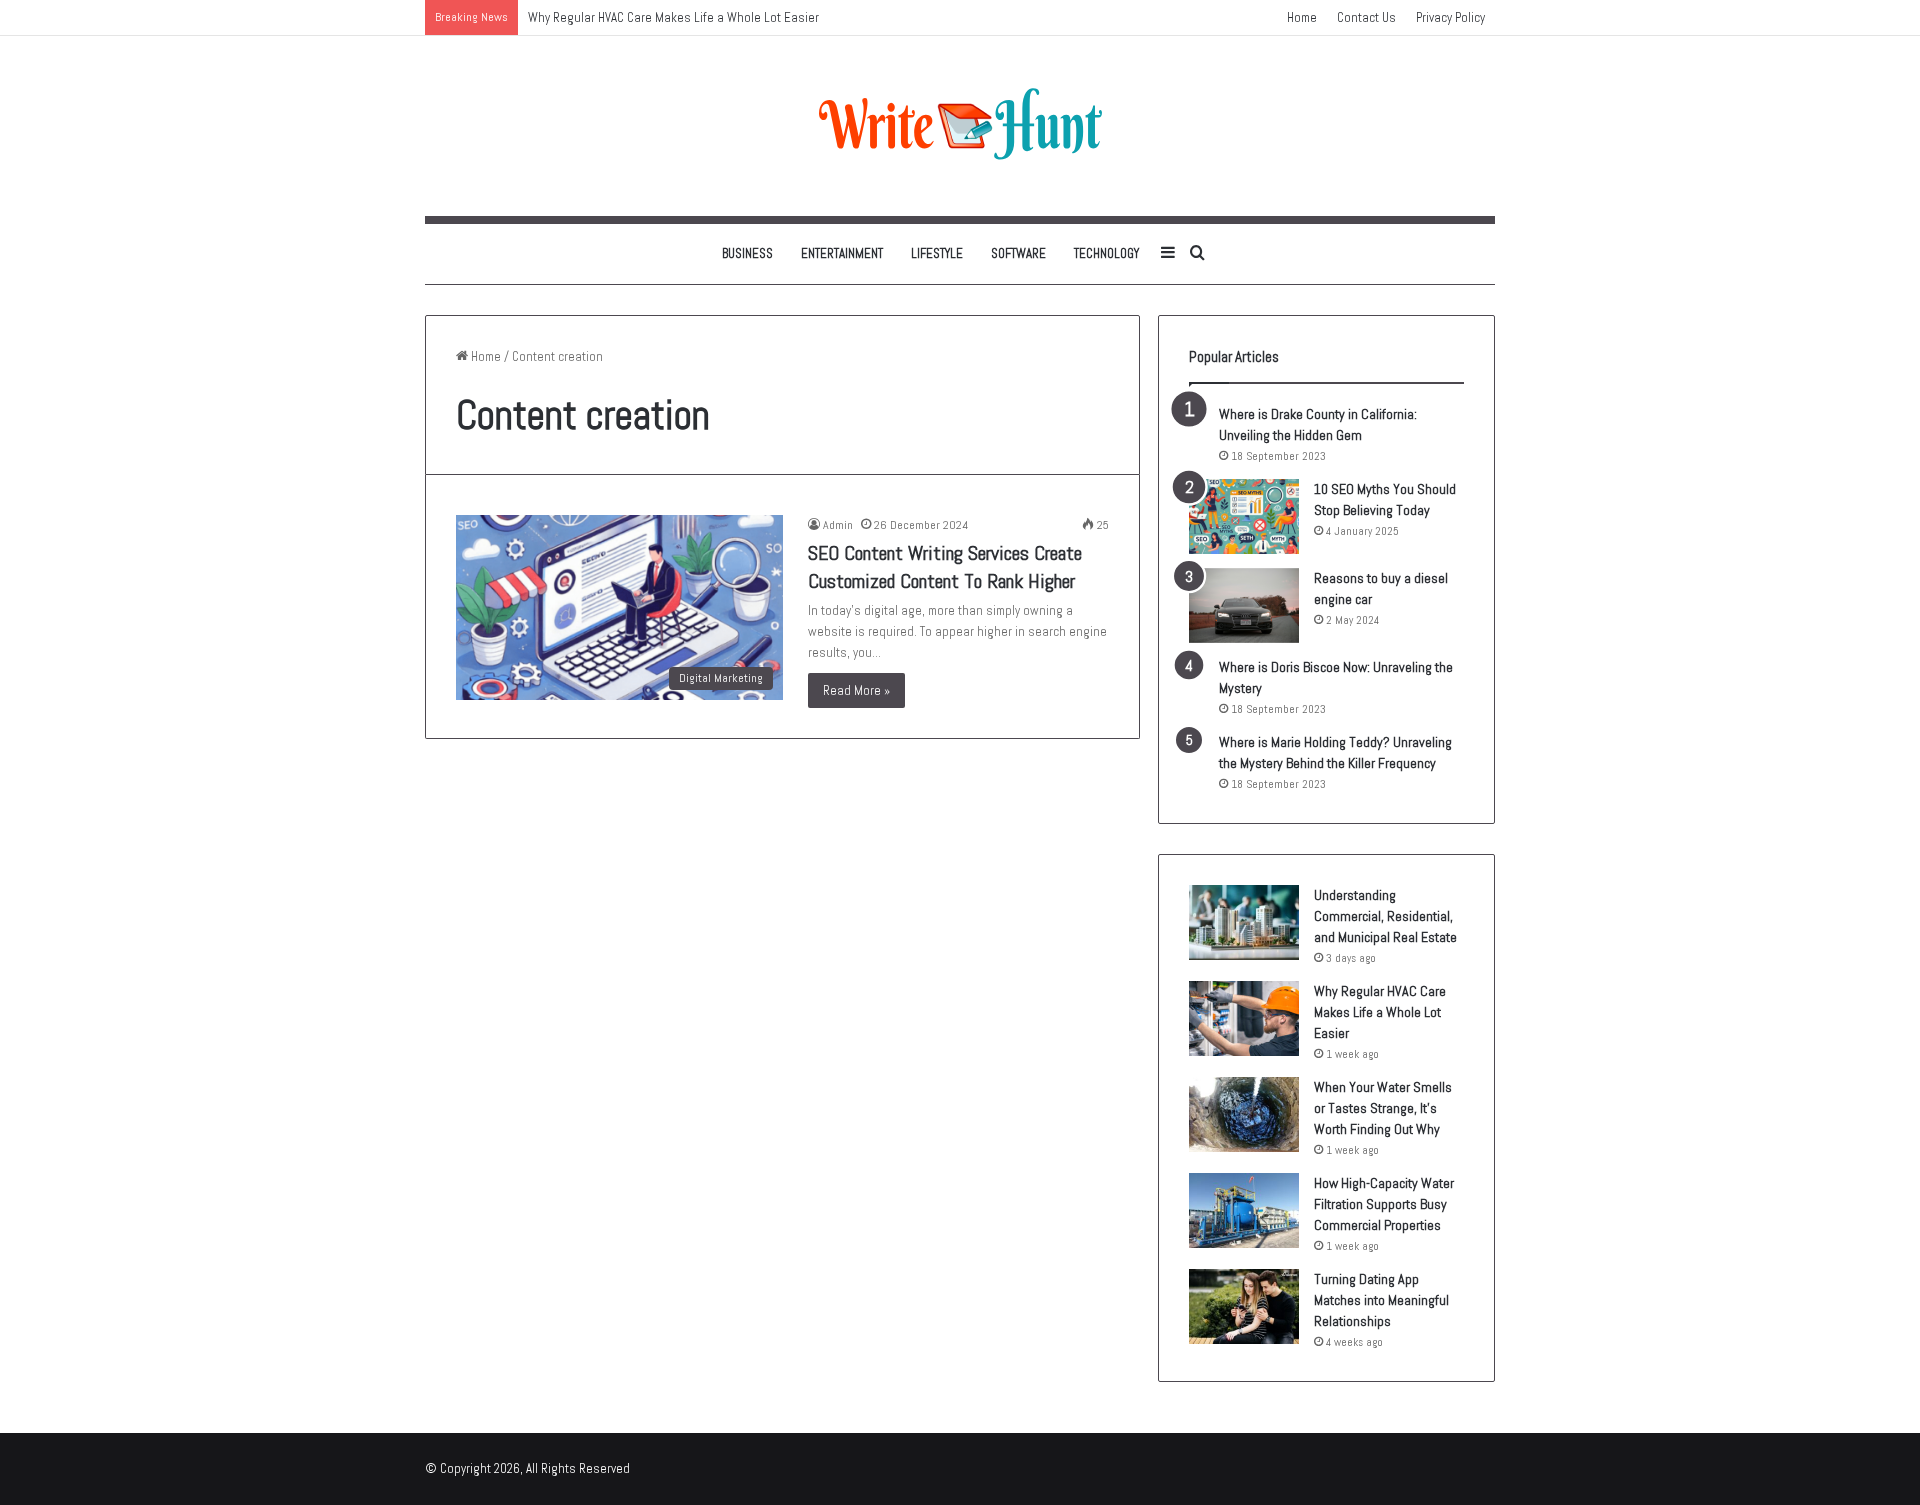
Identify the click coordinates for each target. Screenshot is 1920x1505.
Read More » (856, 690)
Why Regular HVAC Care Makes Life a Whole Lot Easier (1380, 1012)
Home (1302, 17)
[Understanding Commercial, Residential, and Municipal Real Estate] (1244, 922)
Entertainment (842, 253)
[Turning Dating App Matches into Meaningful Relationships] (1244, 1306)
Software (1018, 253)
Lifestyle (937, 253)
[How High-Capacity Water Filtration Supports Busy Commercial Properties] (1244, 1210)
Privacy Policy (1450, 17)
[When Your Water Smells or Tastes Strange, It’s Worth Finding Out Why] (1244, 1114)
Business (747, 253)
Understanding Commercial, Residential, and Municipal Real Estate (1385, 916)
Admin (838, 525)
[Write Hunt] (960, 126)
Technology (1106, 253)
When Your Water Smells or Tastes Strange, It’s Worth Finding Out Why (1383, 1108)
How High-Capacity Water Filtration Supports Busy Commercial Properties (1384, 1204)
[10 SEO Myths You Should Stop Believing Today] (1244, 516)
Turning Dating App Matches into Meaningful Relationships (1381, 1300)
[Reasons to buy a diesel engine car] (1244, 605)
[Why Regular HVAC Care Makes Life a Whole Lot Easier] (1244, 1018)
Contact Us (1366, 17)
